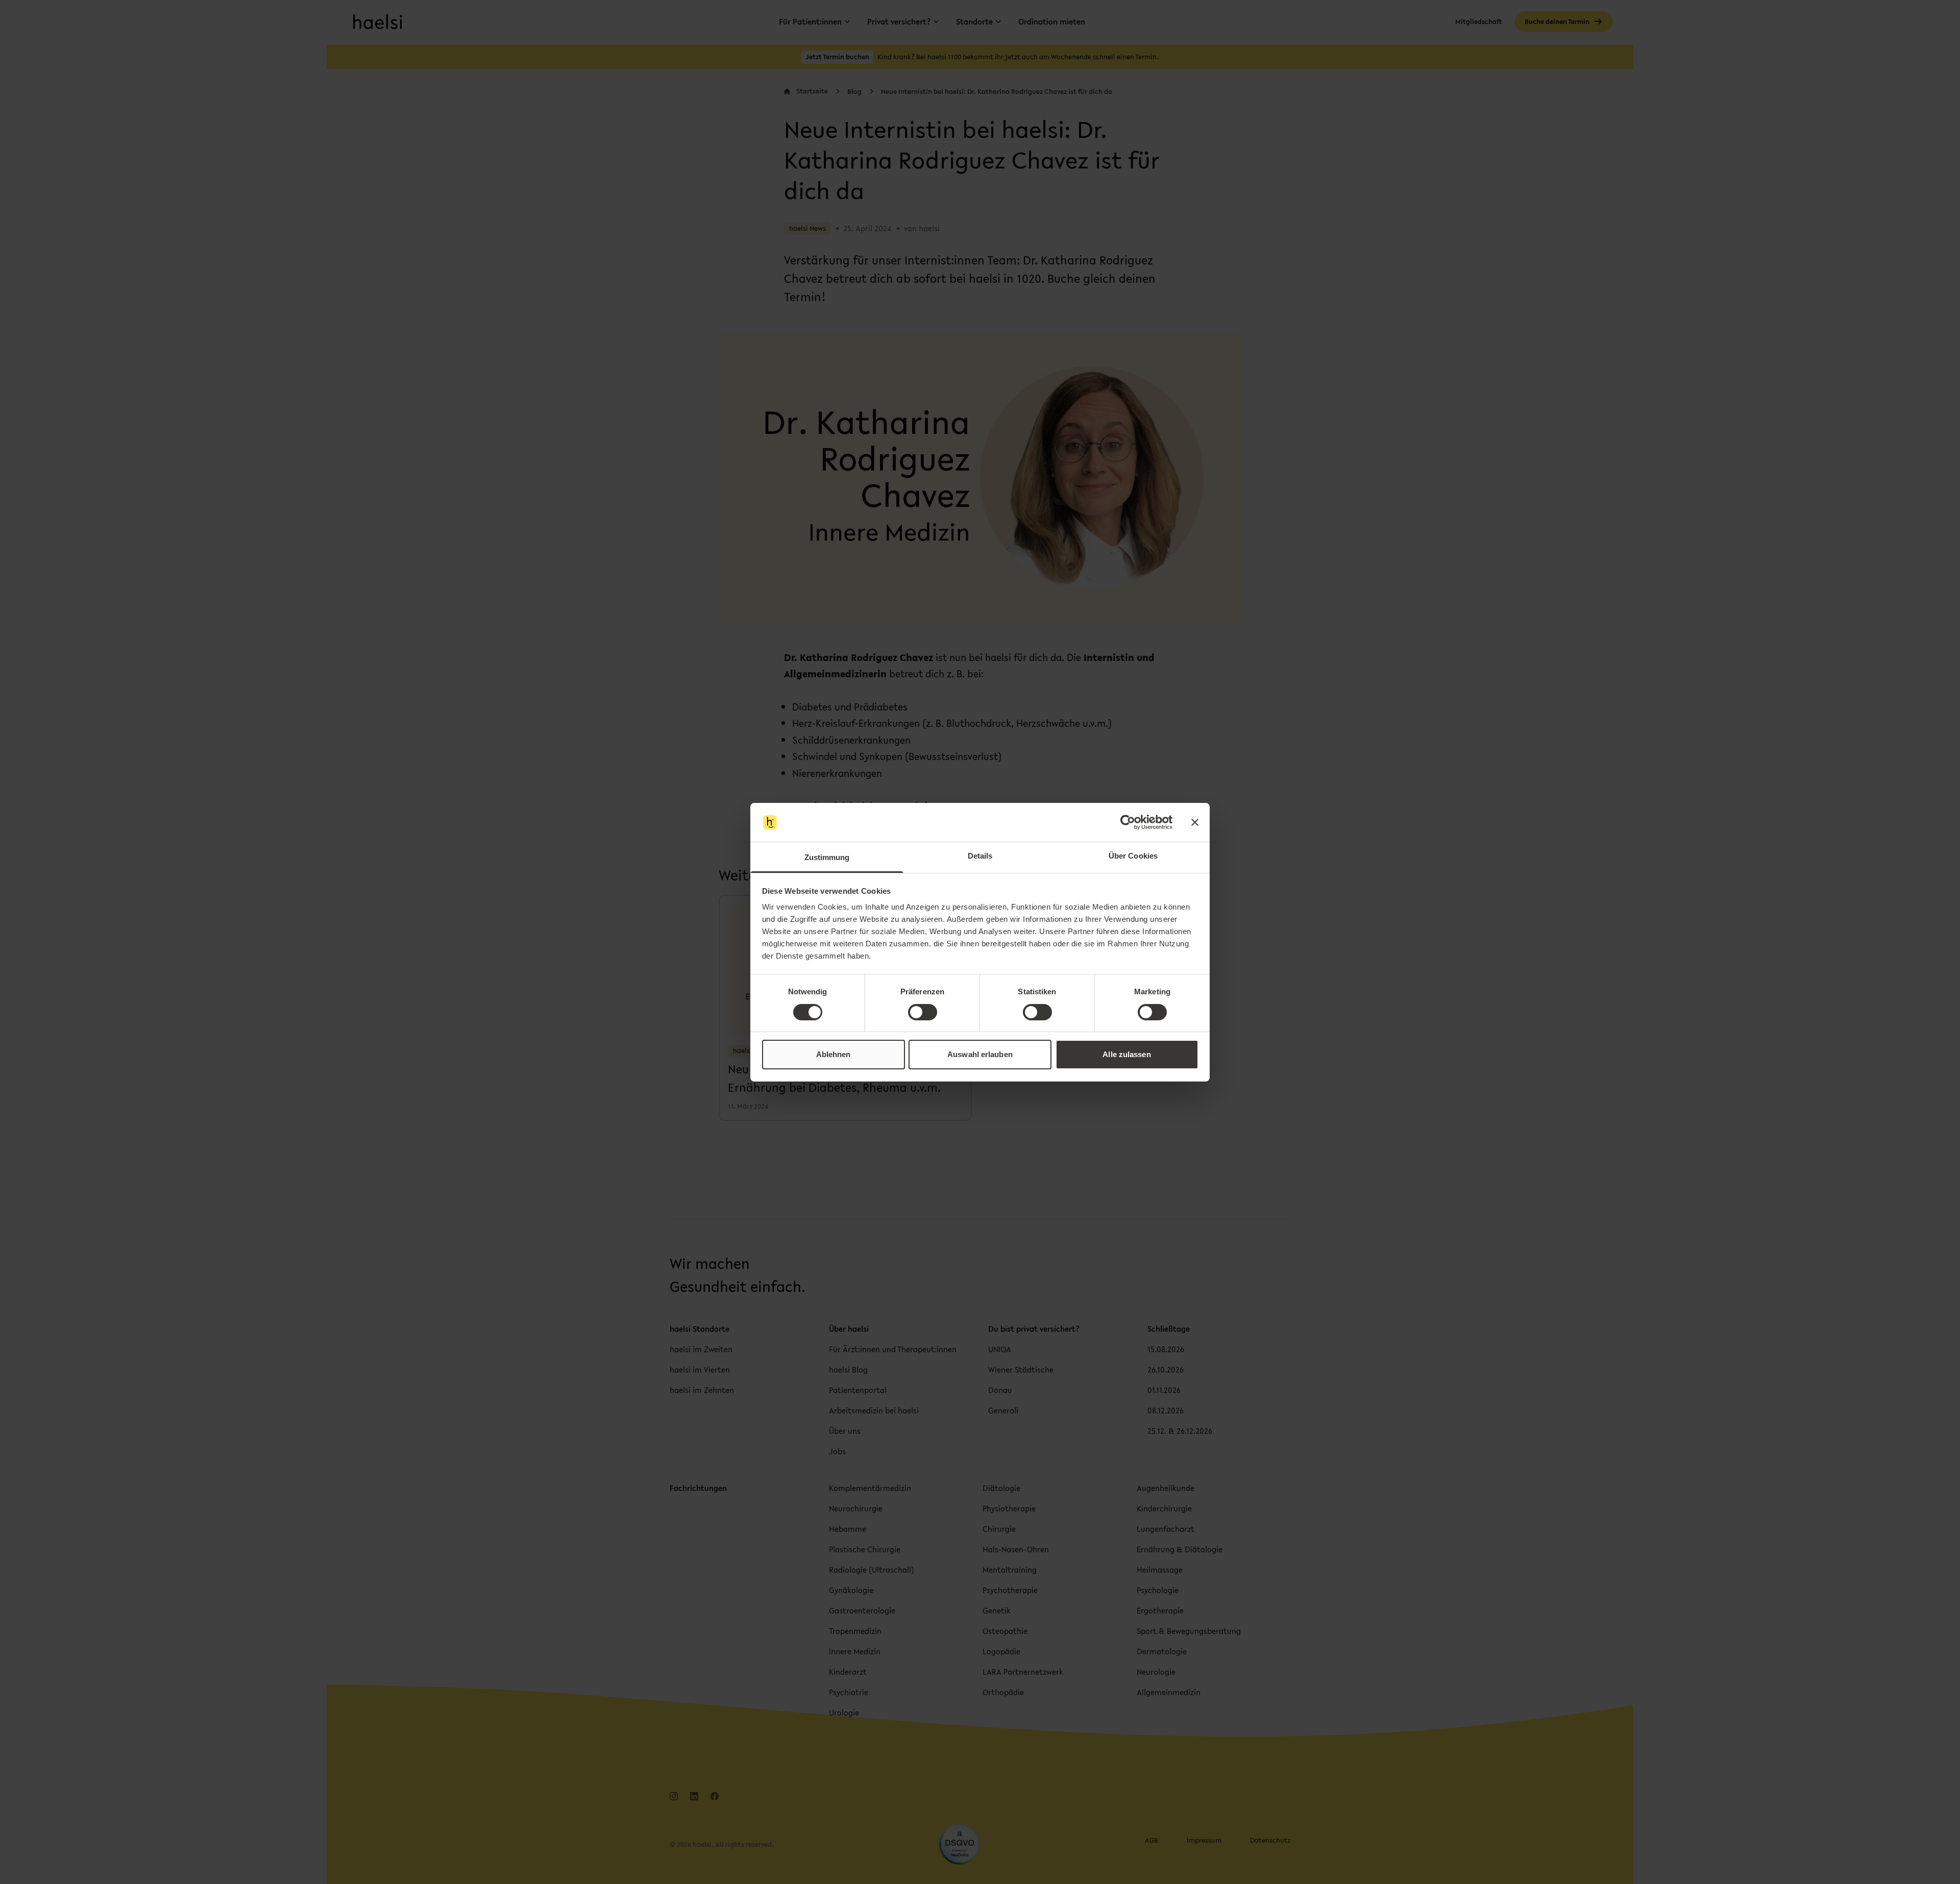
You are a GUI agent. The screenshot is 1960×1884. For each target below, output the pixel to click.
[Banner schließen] (1195, 822)
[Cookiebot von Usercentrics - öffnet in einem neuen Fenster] (1128, 822)
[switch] (923, 1012)
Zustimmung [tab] (827, 857)
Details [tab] (980, 856)
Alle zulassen (1126, 1054)
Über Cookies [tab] (1133, 856)
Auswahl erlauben (980, 1054)
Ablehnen (834, 1054)
